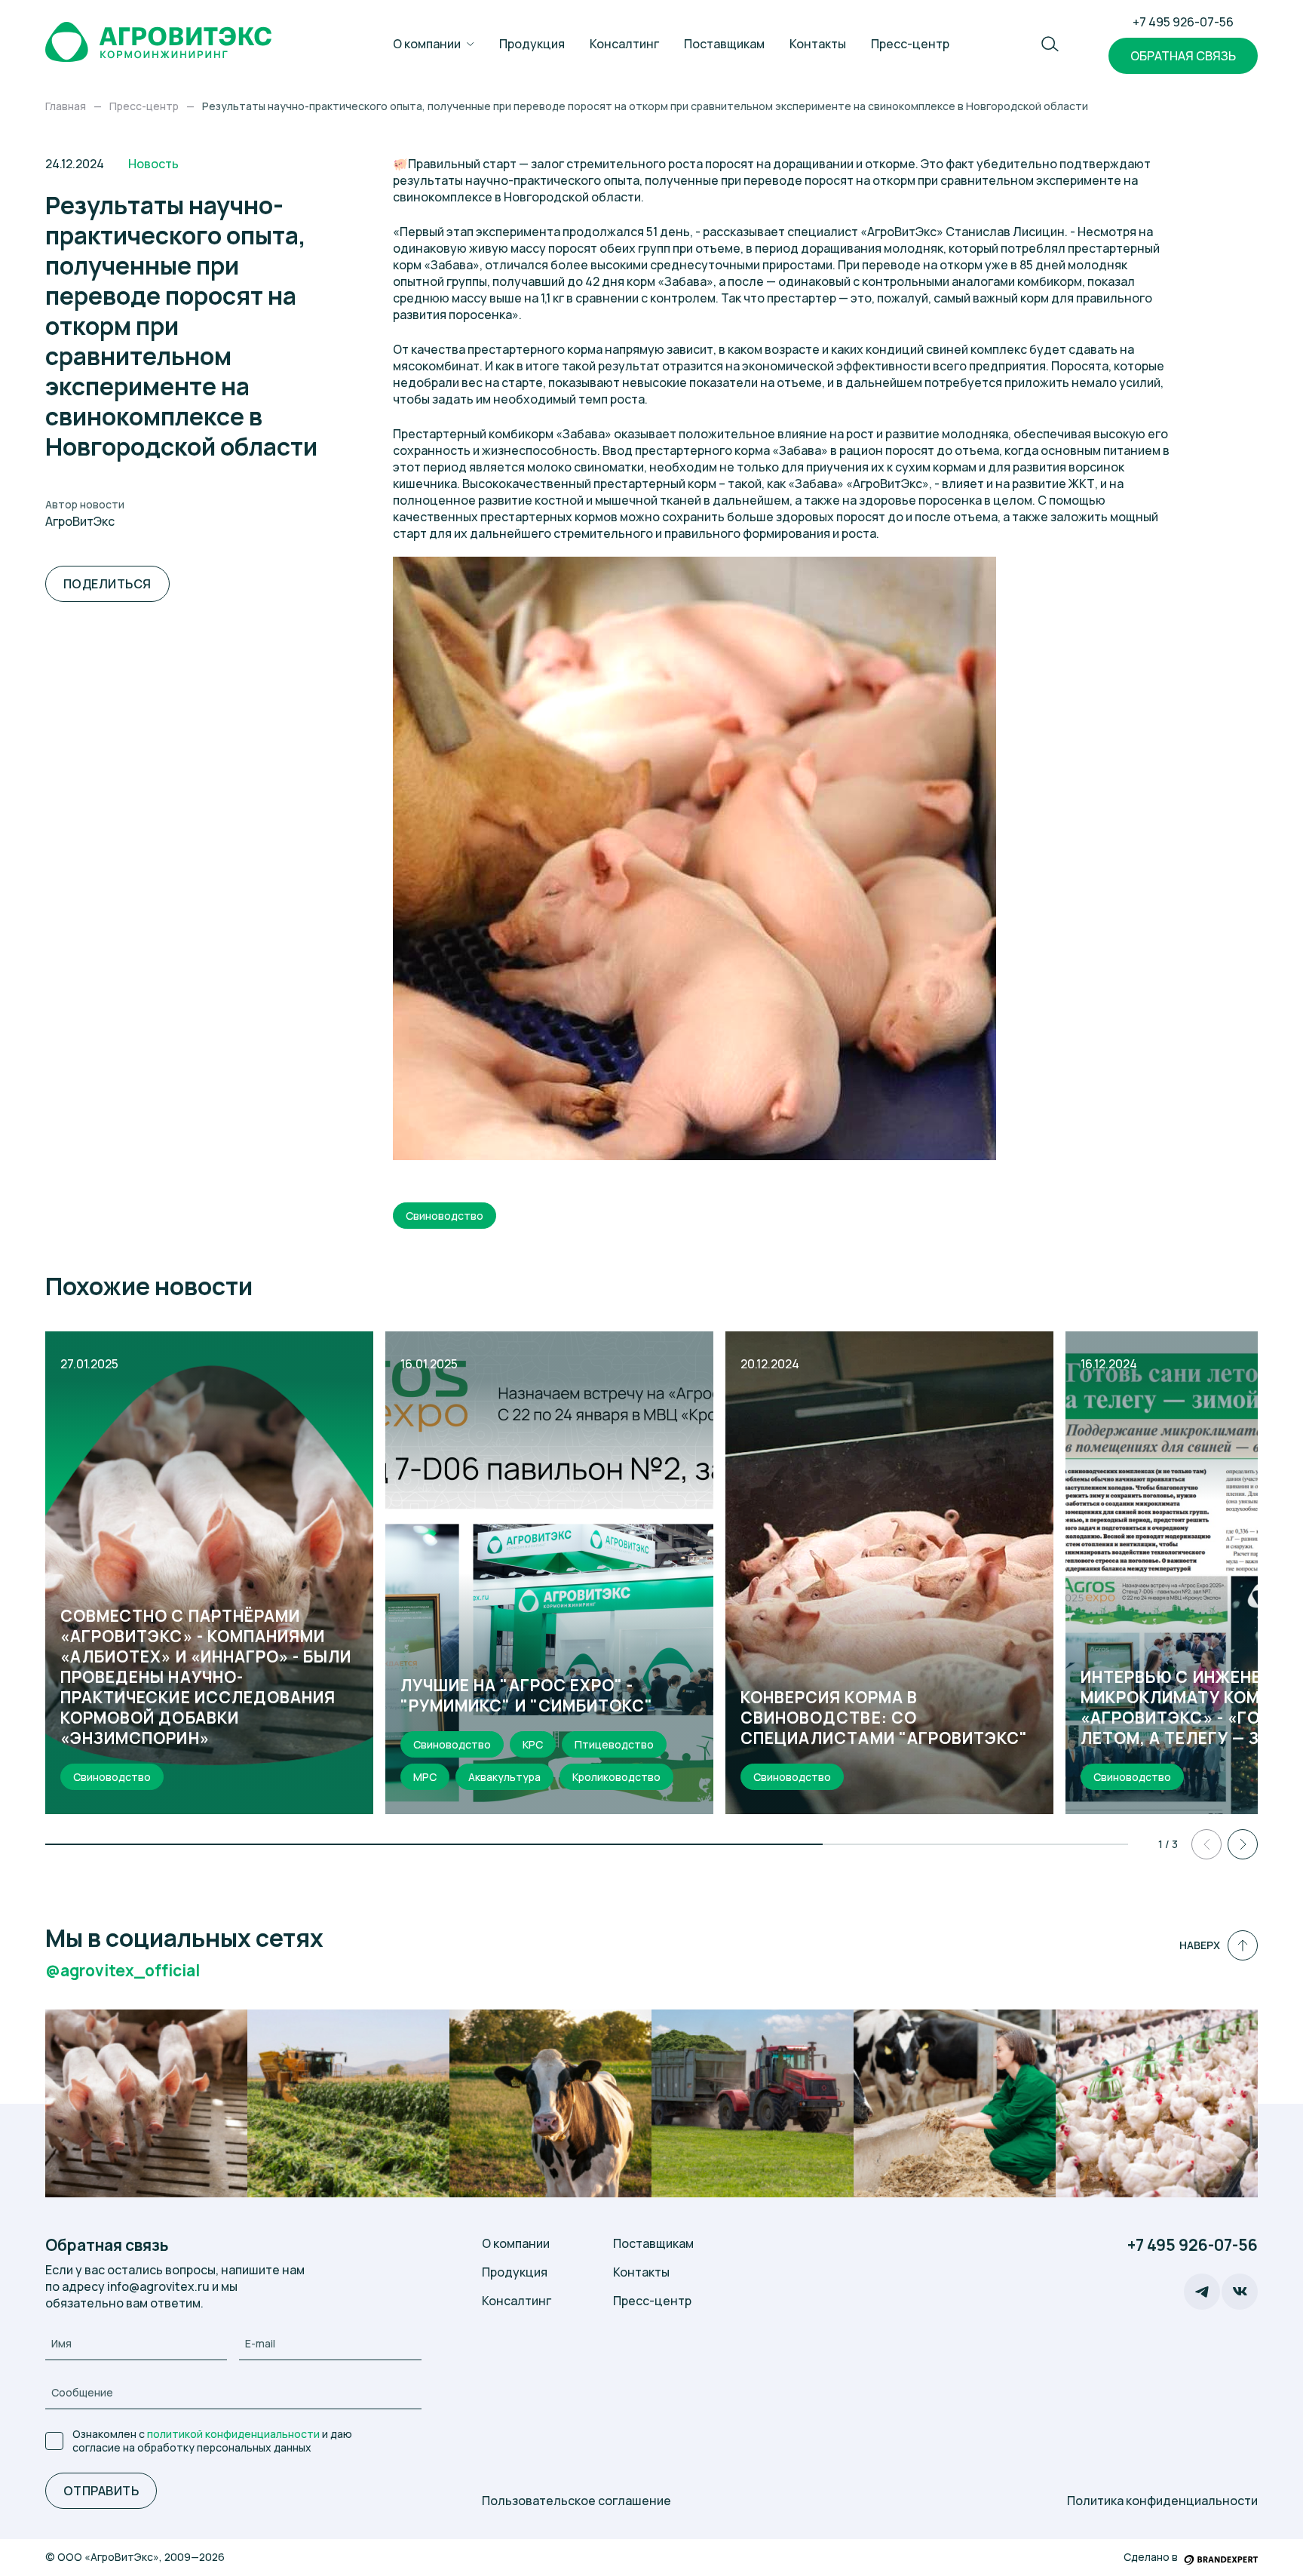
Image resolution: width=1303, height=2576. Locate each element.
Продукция (532, 44)
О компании (427, 44)
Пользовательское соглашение (576, 2501)
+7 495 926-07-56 (1183, 22)
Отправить (101, 2491)
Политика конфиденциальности (1162, 2501)
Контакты (818, 44)
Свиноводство (445, 1216)
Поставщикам (724, 44)
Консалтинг (624, 44)
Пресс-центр (910, 44)
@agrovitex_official (123, 1971)
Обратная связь (1183, 56)
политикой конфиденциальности (233, 2434)
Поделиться (107, 584)
